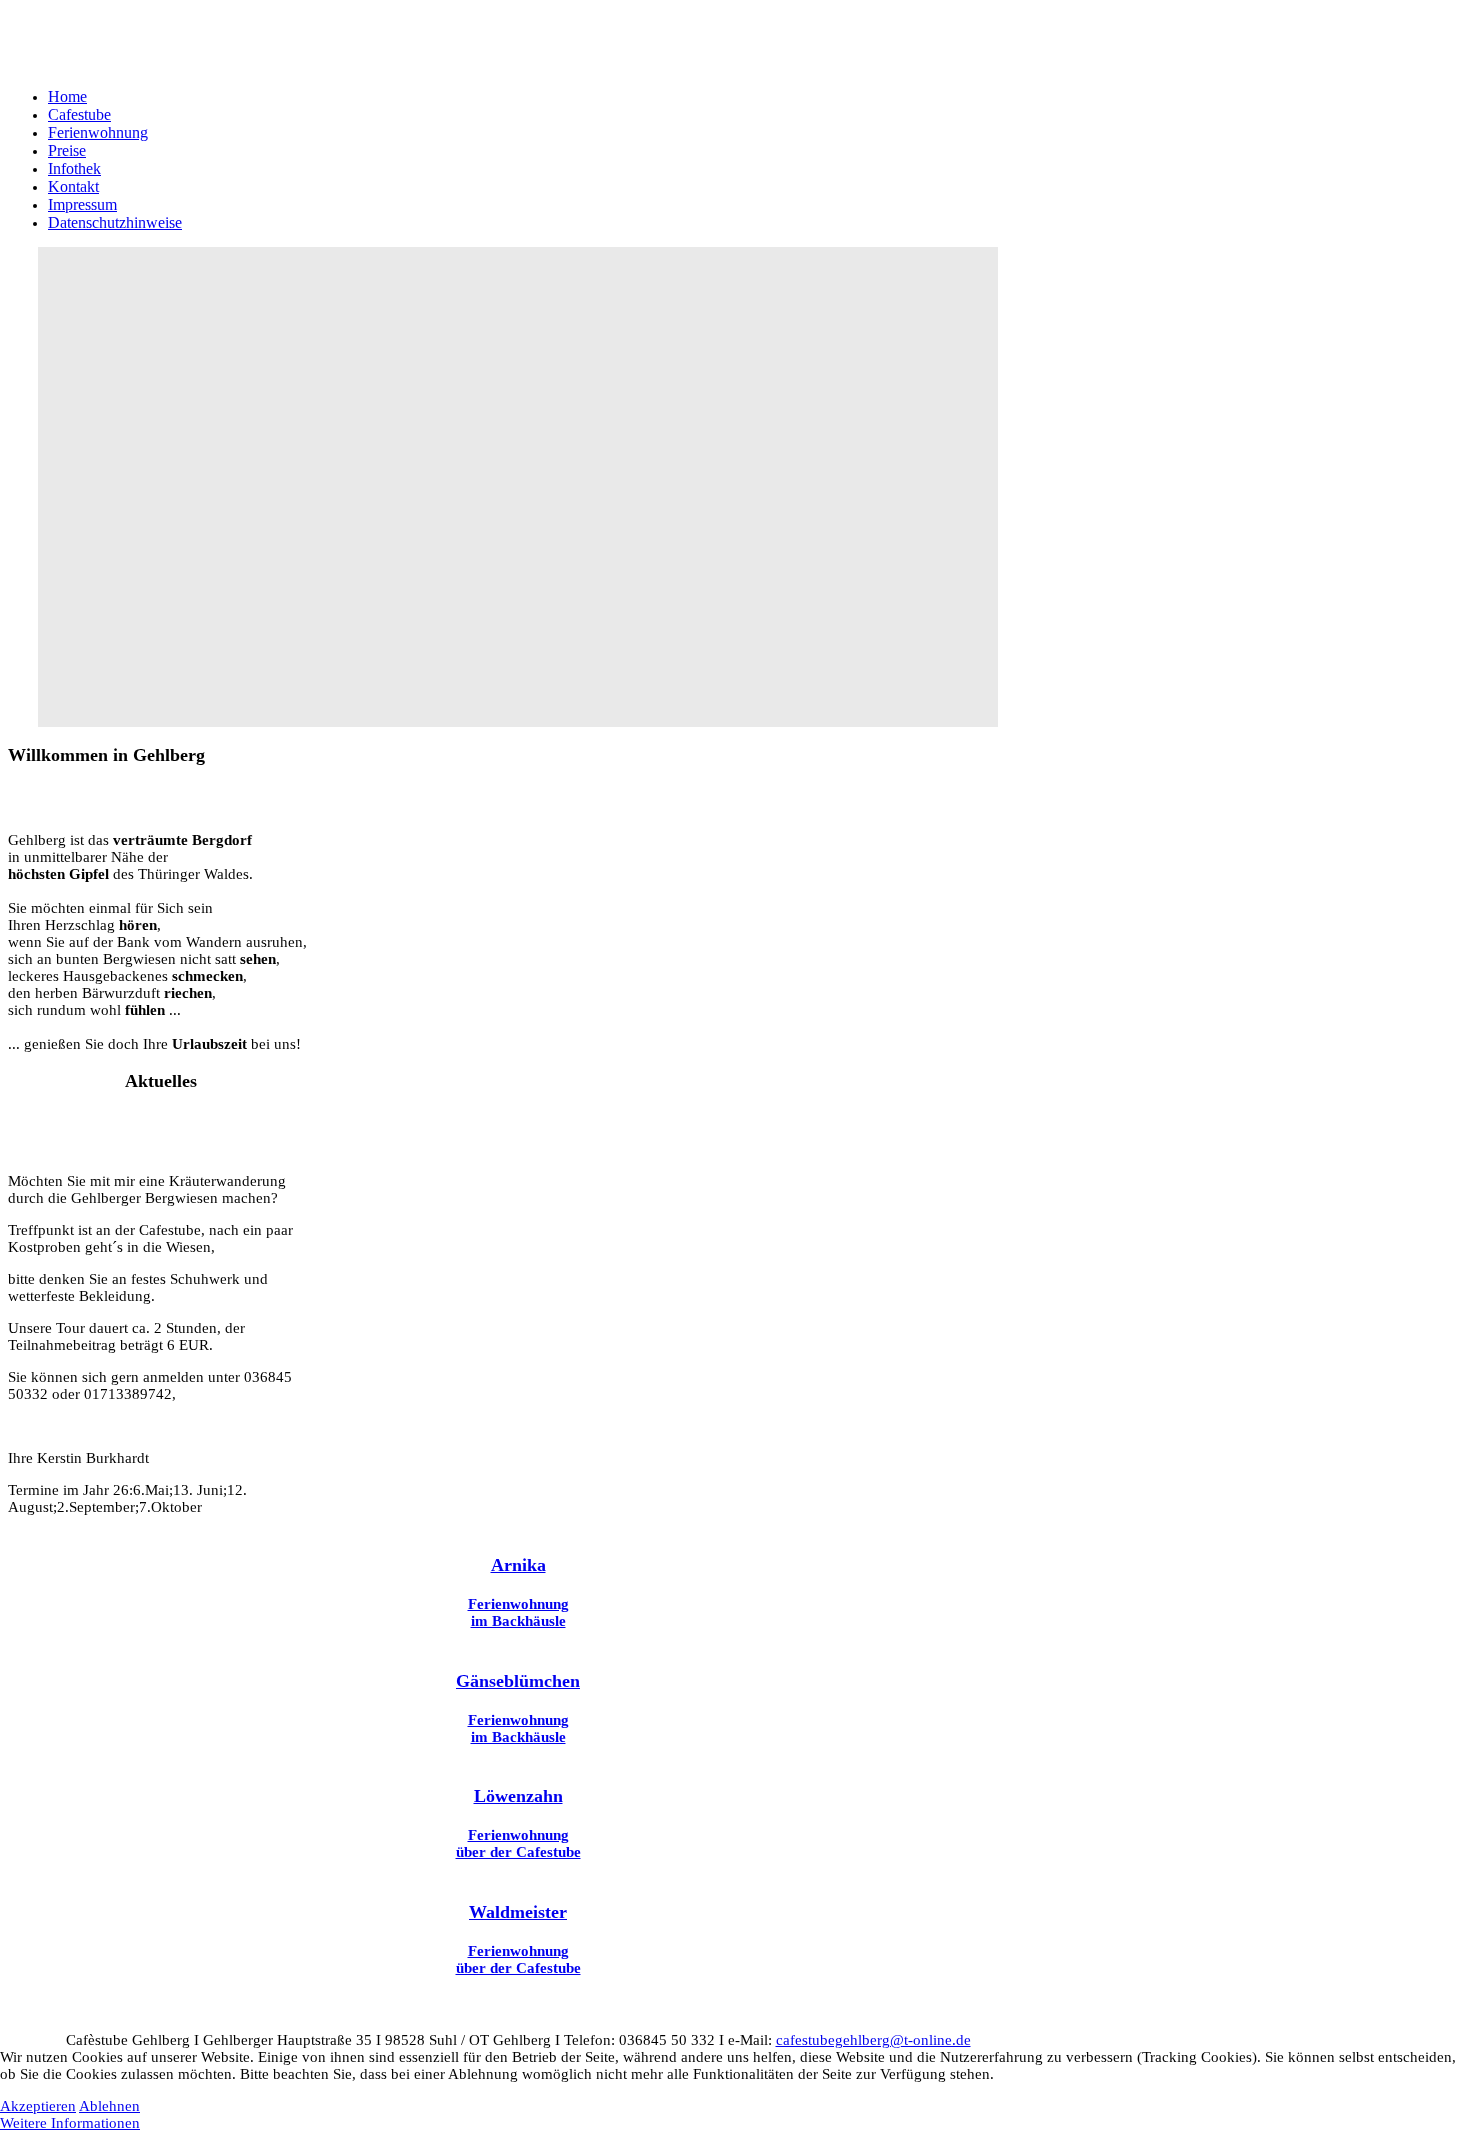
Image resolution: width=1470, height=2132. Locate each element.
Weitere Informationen (70, 2123)
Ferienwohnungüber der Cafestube (518, 1843)
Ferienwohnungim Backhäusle (518, 1612)
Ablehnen (109, 2106)
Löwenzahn (518, 1796)
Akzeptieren (38, 2106)
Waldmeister (518, 1912)
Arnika (518, 1565)
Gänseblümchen (518, 1681)
